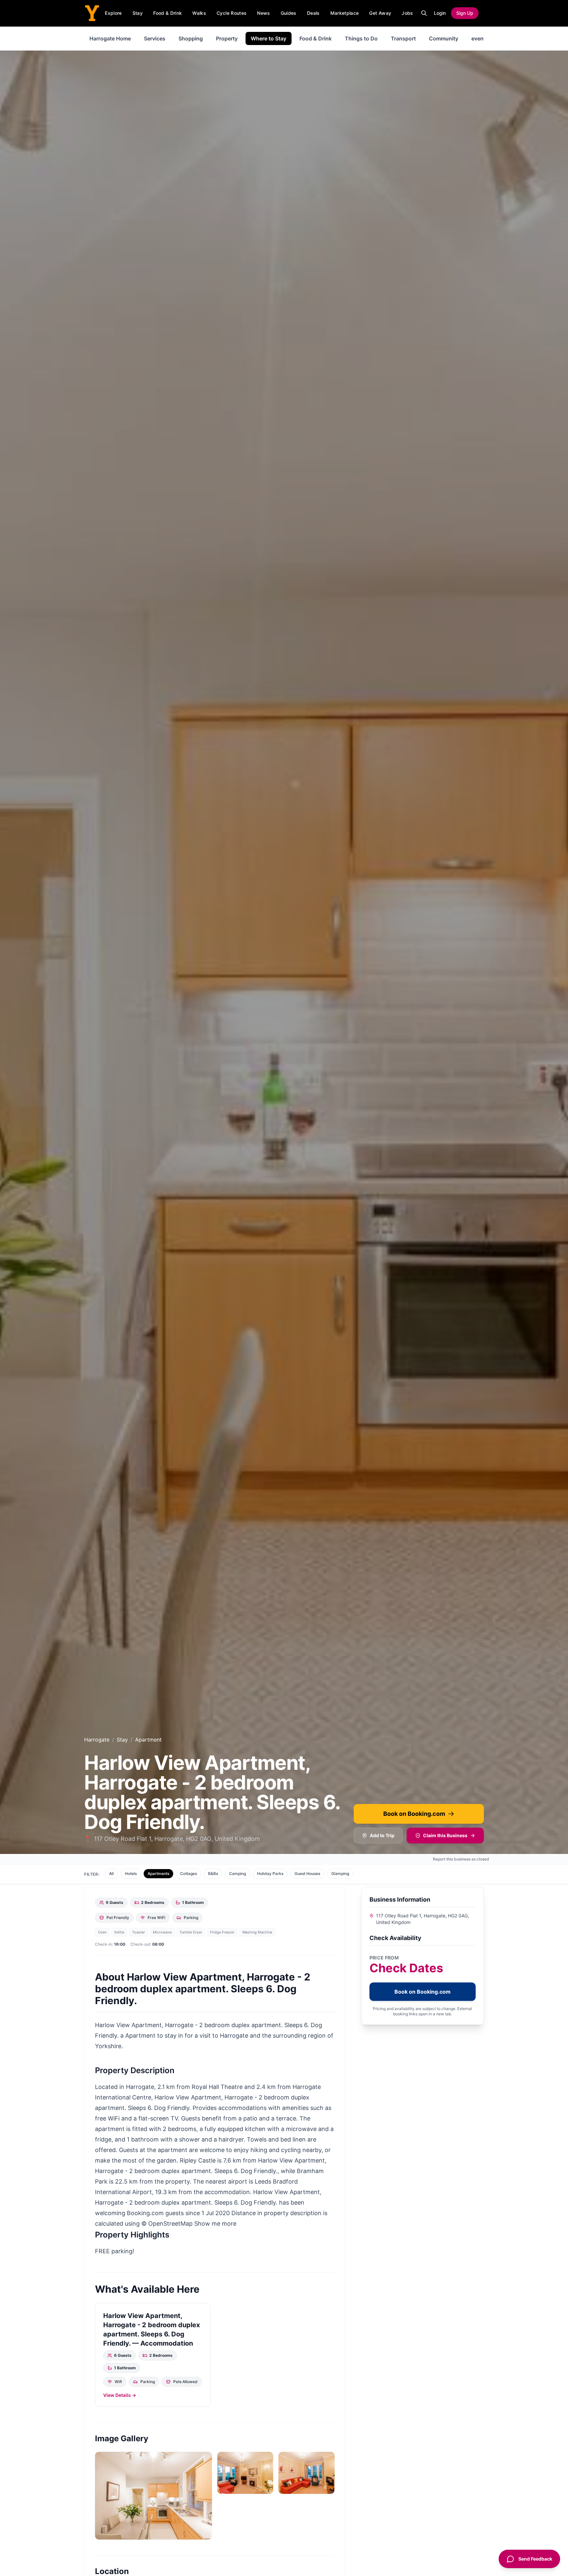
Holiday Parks (270, 1873)
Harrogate (97, 1740)
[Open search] (424, 13)
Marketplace (345, 13)
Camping (237, 1873)
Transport (403, 38)
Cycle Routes (232, 13)
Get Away (380, 13)
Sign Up (465, 13)
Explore (113, 13)
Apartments (158, 1873)
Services (155, 38)
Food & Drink (167, 13)
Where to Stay (269, 38)
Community (444, 38)
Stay (138, 13)
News (263, 13)
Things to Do (361, 38)
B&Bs (213, 1873)
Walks (199, 13)
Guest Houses (307, 1873)
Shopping (191, 38)
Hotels (131, 1873)
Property (227, 38)
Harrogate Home (110, 38)
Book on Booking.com (414, 1814)
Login (440, 13)
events (480, 38)
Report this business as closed (461, 1859)
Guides (289, 13)
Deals (313, 13)
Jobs (407, 13)
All (111, 1873)
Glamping (340, 1873)
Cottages (189, 1873)
